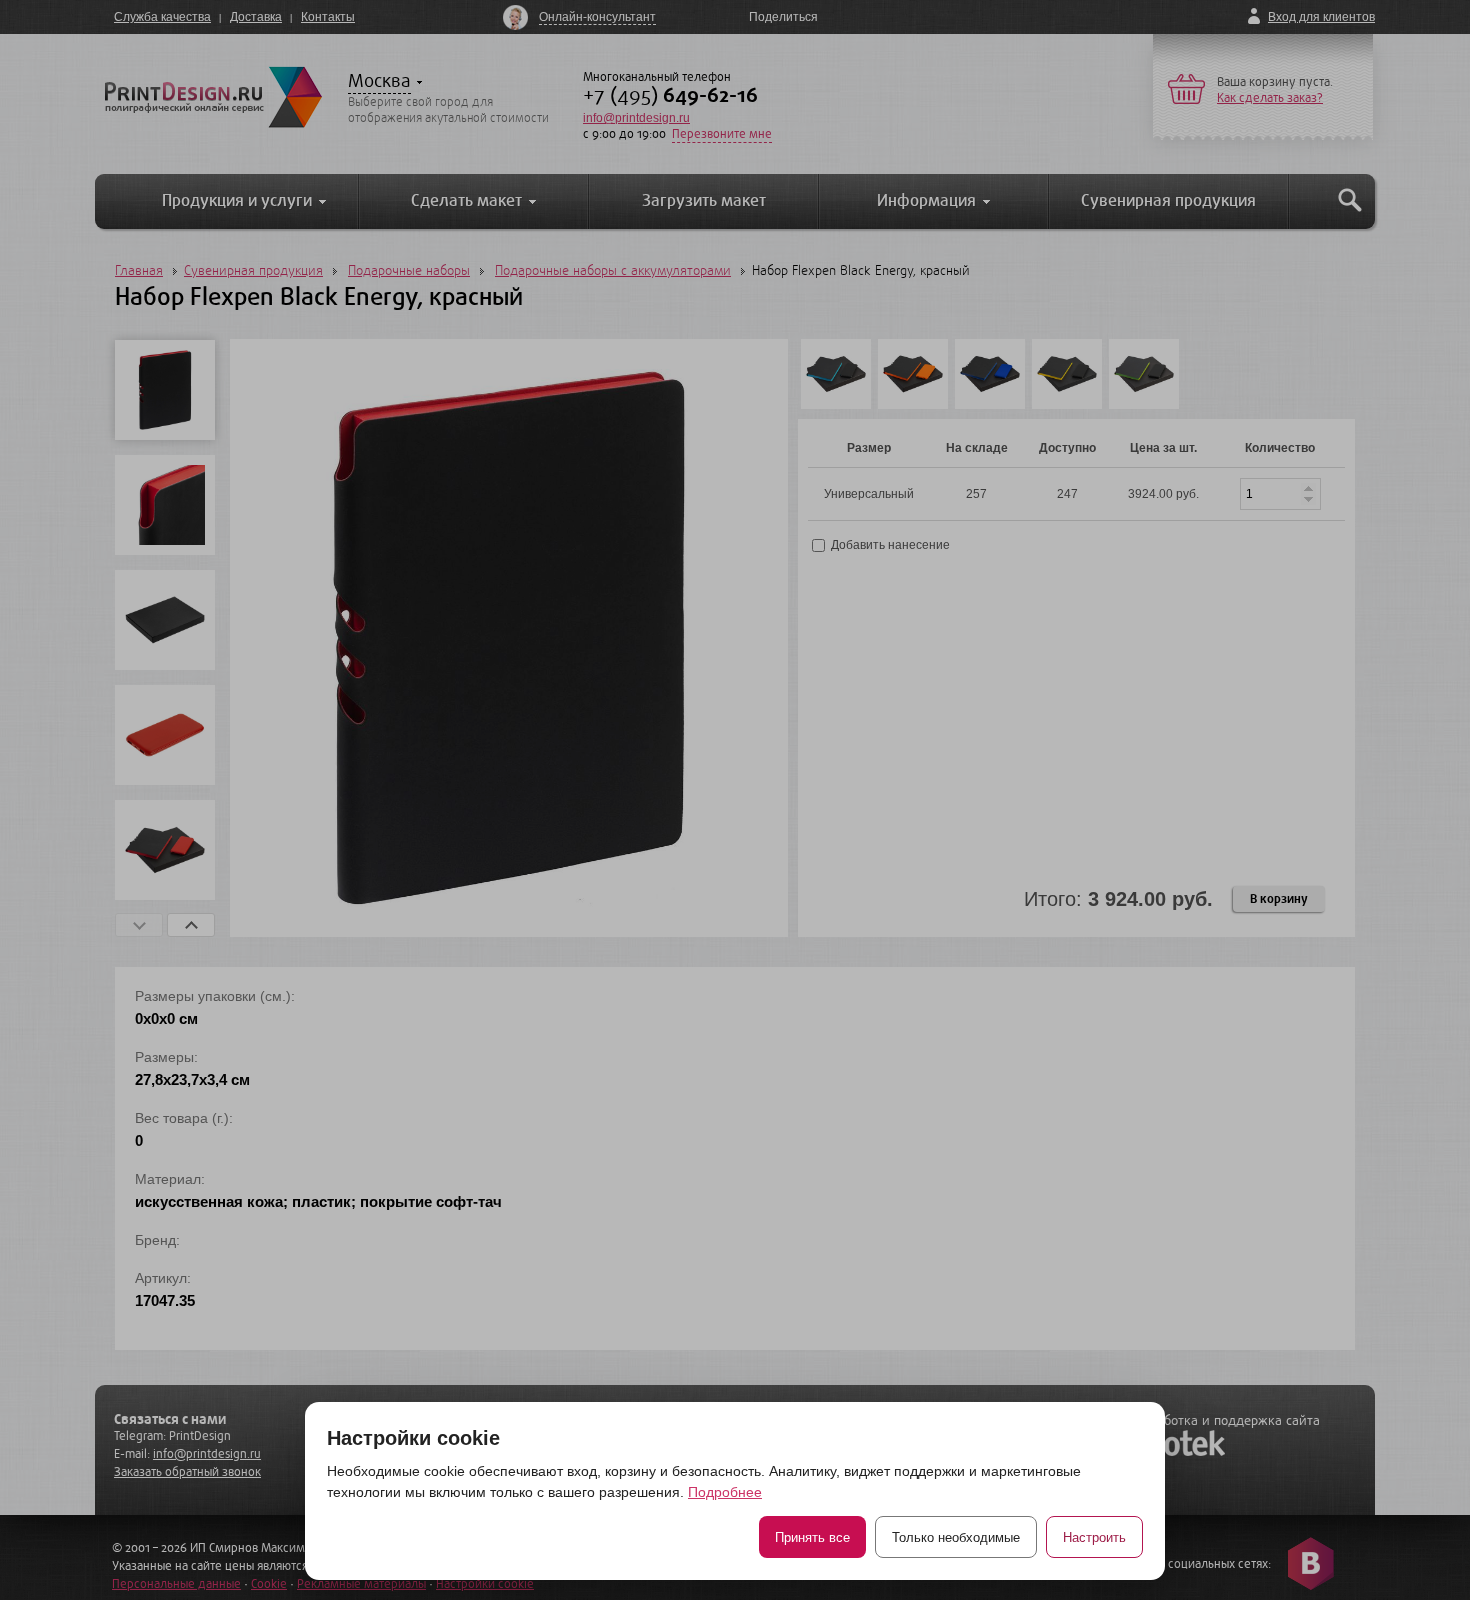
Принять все (812, 1537)
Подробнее (725, 1492)
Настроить (1094, 1537)
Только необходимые (956, 1537)
